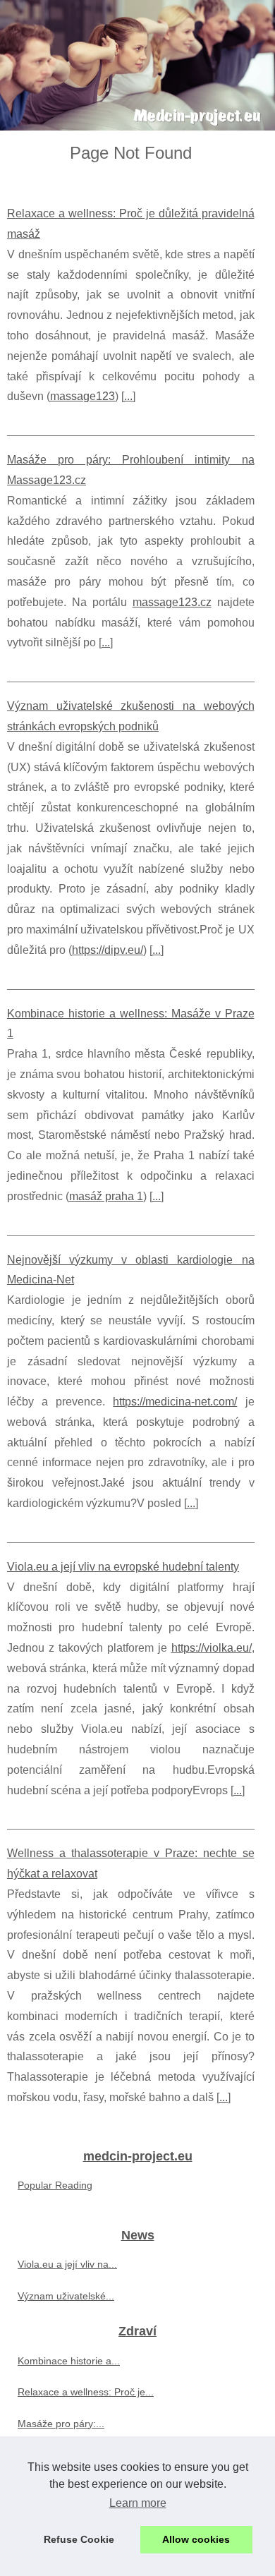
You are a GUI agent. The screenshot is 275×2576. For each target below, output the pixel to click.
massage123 (82, 396)
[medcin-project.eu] (137, 65)
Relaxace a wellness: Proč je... (86, 2392)
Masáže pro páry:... (61, 2424)
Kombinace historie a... (69, 2361)
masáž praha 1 (106, 1196)
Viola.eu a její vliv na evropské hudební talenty (123, 1567)
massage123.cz (172, 602)
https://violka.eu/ (212, 1648)
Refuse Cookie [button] (79, 2539)
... (128, 396)
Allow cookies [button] (196, 2539)
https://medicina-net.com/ (175, 1402)
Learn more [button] (138, 2503)
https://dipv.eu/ (108, 950)
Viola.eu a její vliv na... (67, 2264)
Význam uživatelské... (66, 2296)
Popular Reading (55, 2185)
